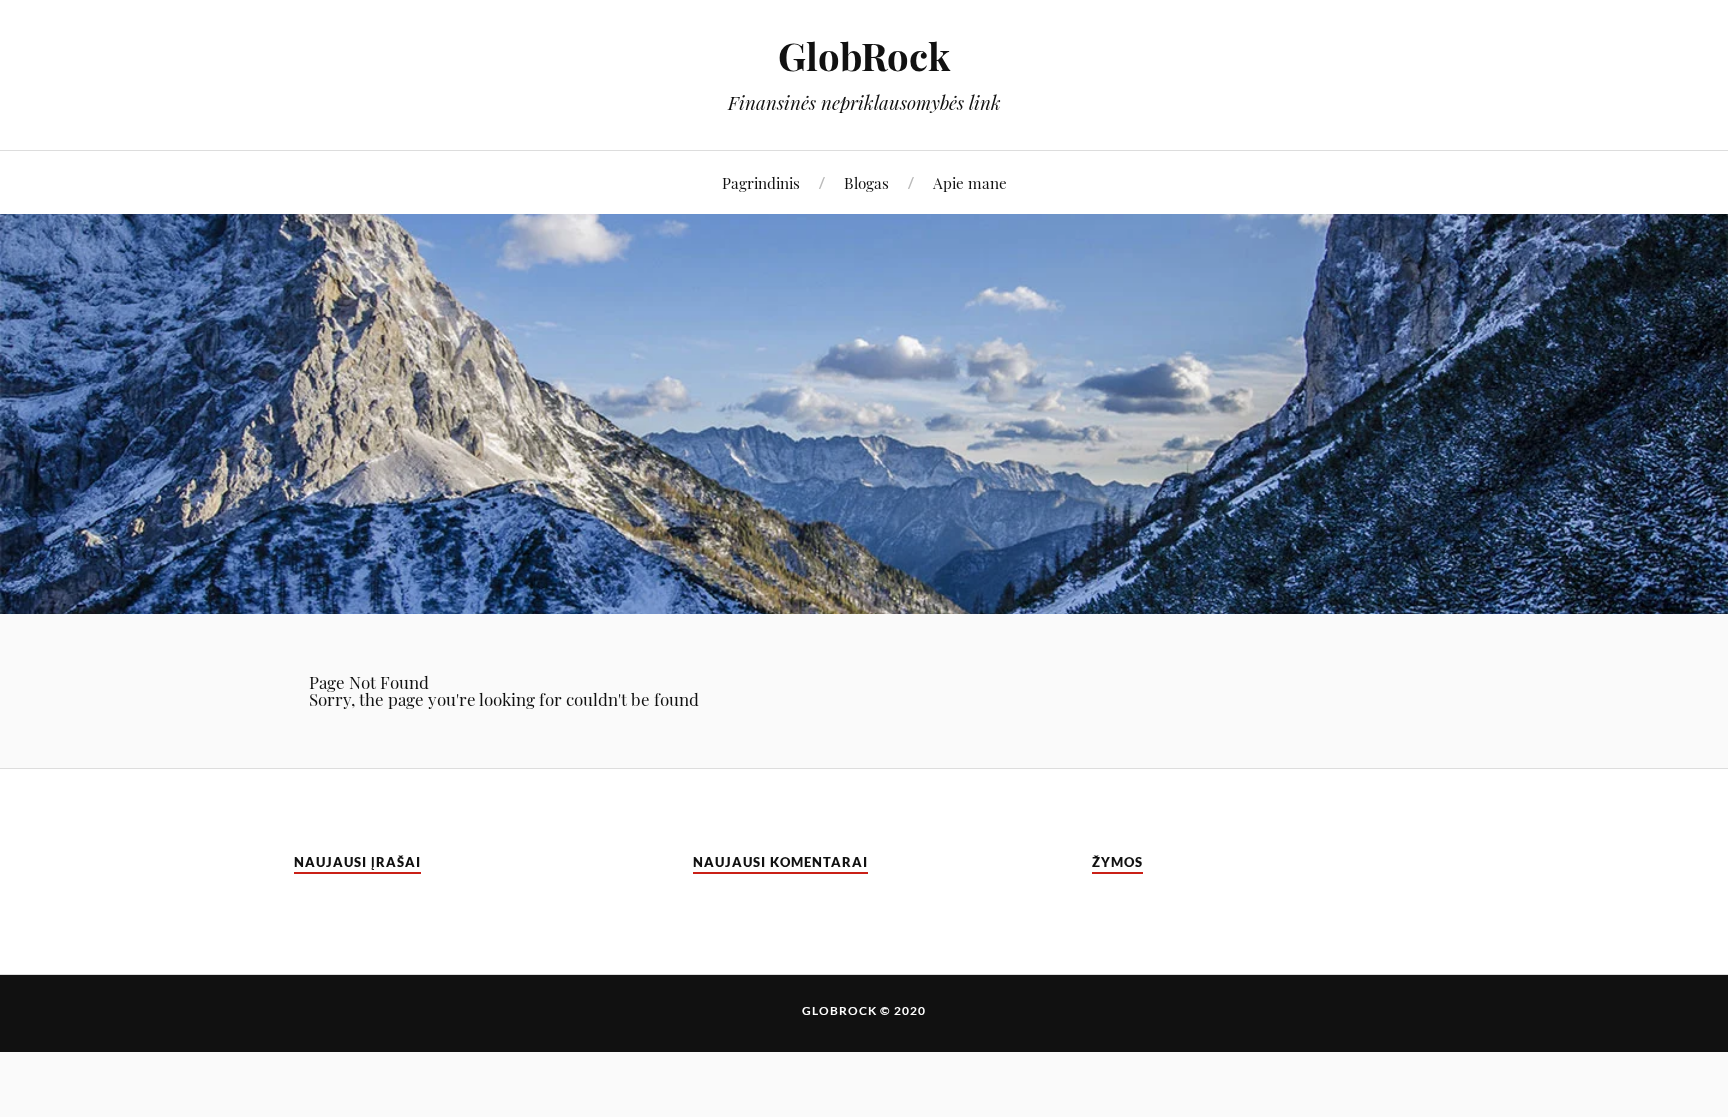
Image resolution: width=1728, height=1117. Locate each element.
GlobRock (864, 55)
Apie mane (970, 182)
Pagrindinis (761, 182)
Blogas (866, 182)
